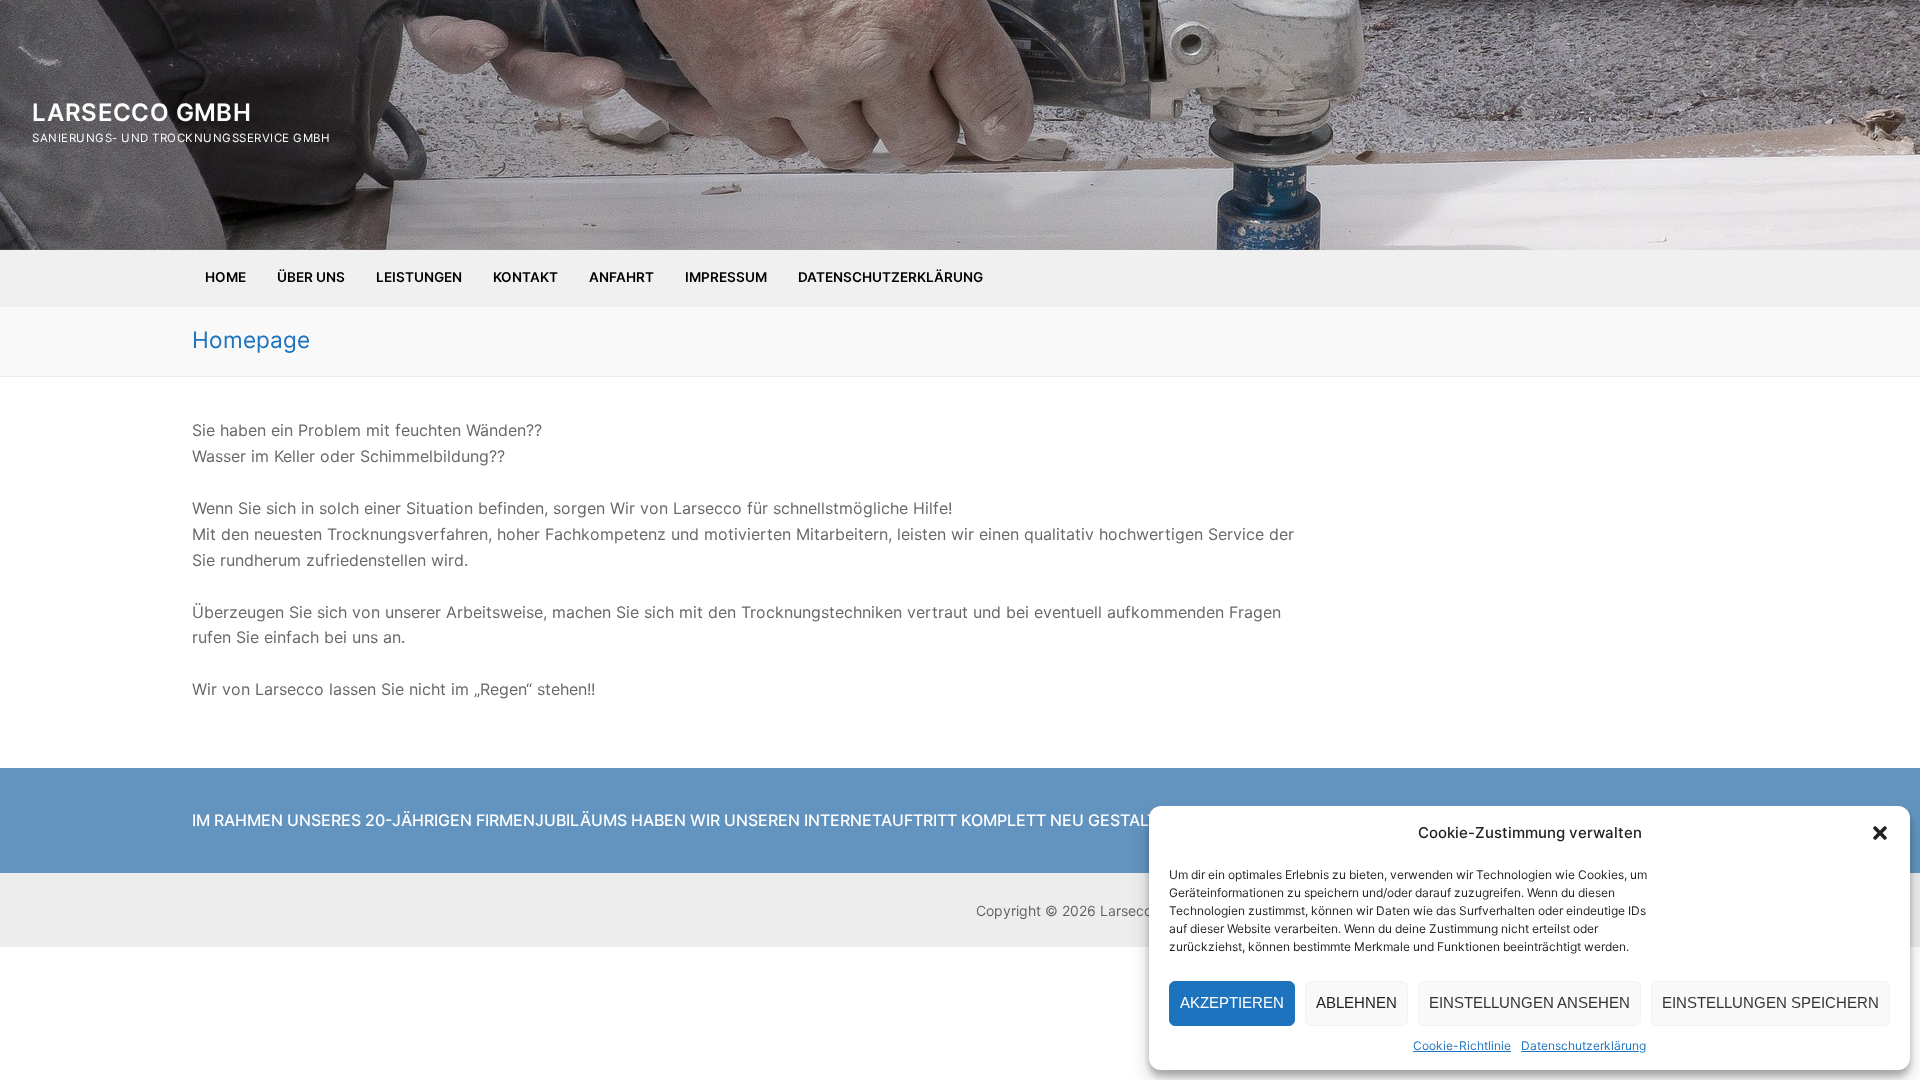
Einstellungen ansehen (1529, 1002)
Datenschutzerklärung (1583, 1045)
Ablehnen (1356, 1002)
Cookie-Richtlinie (1462, 1045)
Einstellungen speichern (1770, 1002)
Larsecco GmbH (141, 112)
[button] (1880, 833)
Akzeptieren (1232, 1002)
